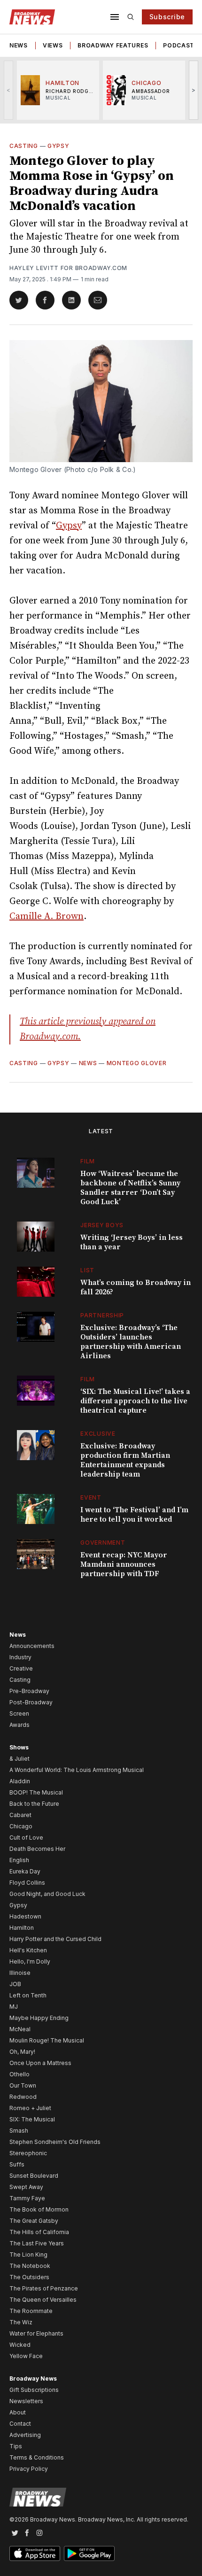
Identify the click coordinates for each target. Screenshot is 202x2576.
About (18, 2412)
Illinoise (20, 1973)
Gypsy (58, 146)
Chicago (21, 1826)
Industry (20, 1657)
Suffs (17, 2164)
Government (103, 1543)
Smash (19, 2131)
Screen (19, 1713)
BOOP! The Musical (36, 1792)
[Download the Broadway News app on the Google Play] (89, 2553)
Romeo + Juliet (30, 2108)
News (19, 45)
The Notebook (30, 2266)
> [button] (194, 90)
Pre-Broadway (29, 1691)
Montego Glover (137, 1063)
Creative (21, 1668)
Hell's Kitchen (28, 1950)
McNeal (20, 2029)
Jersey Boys (102, 1225)
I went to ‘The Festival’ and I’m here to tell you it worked (134, 1515)
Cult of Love (26, 1837)
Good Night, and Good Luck (47, 1894)
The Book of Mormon (39, 2209)
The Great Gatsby (34, 2221)
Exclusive (98, 1434)
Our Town (23, 2085)
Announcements (32, 1646)
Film (88, 1161)
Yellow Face (26, 2356)
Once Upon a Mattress (40, 2063)
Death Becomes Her (37, 1849)
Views (53, 45)
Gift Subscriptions (34, 2390)
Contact (20, 2424)
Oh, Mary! (22, 2052)
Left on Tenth (28, 1995)
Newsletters (26, 2401)
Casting (24, 146)
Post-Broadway (31, 1702)
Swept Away (26, 2187)
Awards (19, 1725)
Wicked (20, 2345)
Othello (19, 2074)
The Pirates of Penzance (44, 2288)
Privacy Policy (29, 2469)
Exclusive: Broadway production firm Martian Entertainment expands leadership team (125, 1460)
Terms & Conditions (37, 2457)
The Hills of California (39, 2232)
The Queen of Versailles (43, 2300)
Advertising (25, 2435)
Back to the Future (34, 1804)
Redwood (23, 2097)
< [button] (9, 90)
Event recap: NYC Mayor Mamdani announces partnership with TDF (124, 1564)
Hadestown (25, 1916)
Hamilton (22, 1928)
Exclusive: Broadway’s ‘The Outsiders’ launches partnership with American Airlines (131, 1342)
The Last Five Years (37, 2243)
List (87, 1270)
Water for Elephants (36, 2333)
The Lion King (28, 2255)
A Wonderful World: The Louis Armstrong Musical (77, 1770)
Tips (16, 2446)
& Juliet (19, 1759)
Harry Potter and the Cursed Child (55, 1939)
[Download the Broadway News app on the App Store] (35, 2553)
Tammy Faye (27, 2198)
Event (91, 1497)
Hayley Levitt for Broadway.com (68, 268)
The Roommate (31, 2311)
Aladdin (20, 1781)
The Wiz (21, 2322)
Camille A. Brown (47, 917)
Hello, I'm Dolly (30, 1961)
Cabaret (20, 1815)
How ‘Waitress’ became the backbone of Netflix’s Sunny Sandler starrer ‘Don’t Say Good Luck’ (130, 1188)
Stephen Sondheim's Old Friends (55, 2142)
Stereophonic (28, 2153)
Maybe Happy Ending (39, 2018)
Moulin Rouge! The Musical (47, 2040)
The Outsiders (29, 2277)
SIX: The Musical (32, 2119)
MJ (14, 2007)
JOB (15, 1984)
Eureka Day (25, 1871)
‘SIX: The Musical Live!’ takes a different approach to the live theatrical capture (135, 1401)
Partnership (102, 1315)
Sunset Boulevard (34, 2176)
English (19, 1860)
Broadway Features (113, 45)
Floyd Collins (27, 1883)
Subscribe (167, 17)
